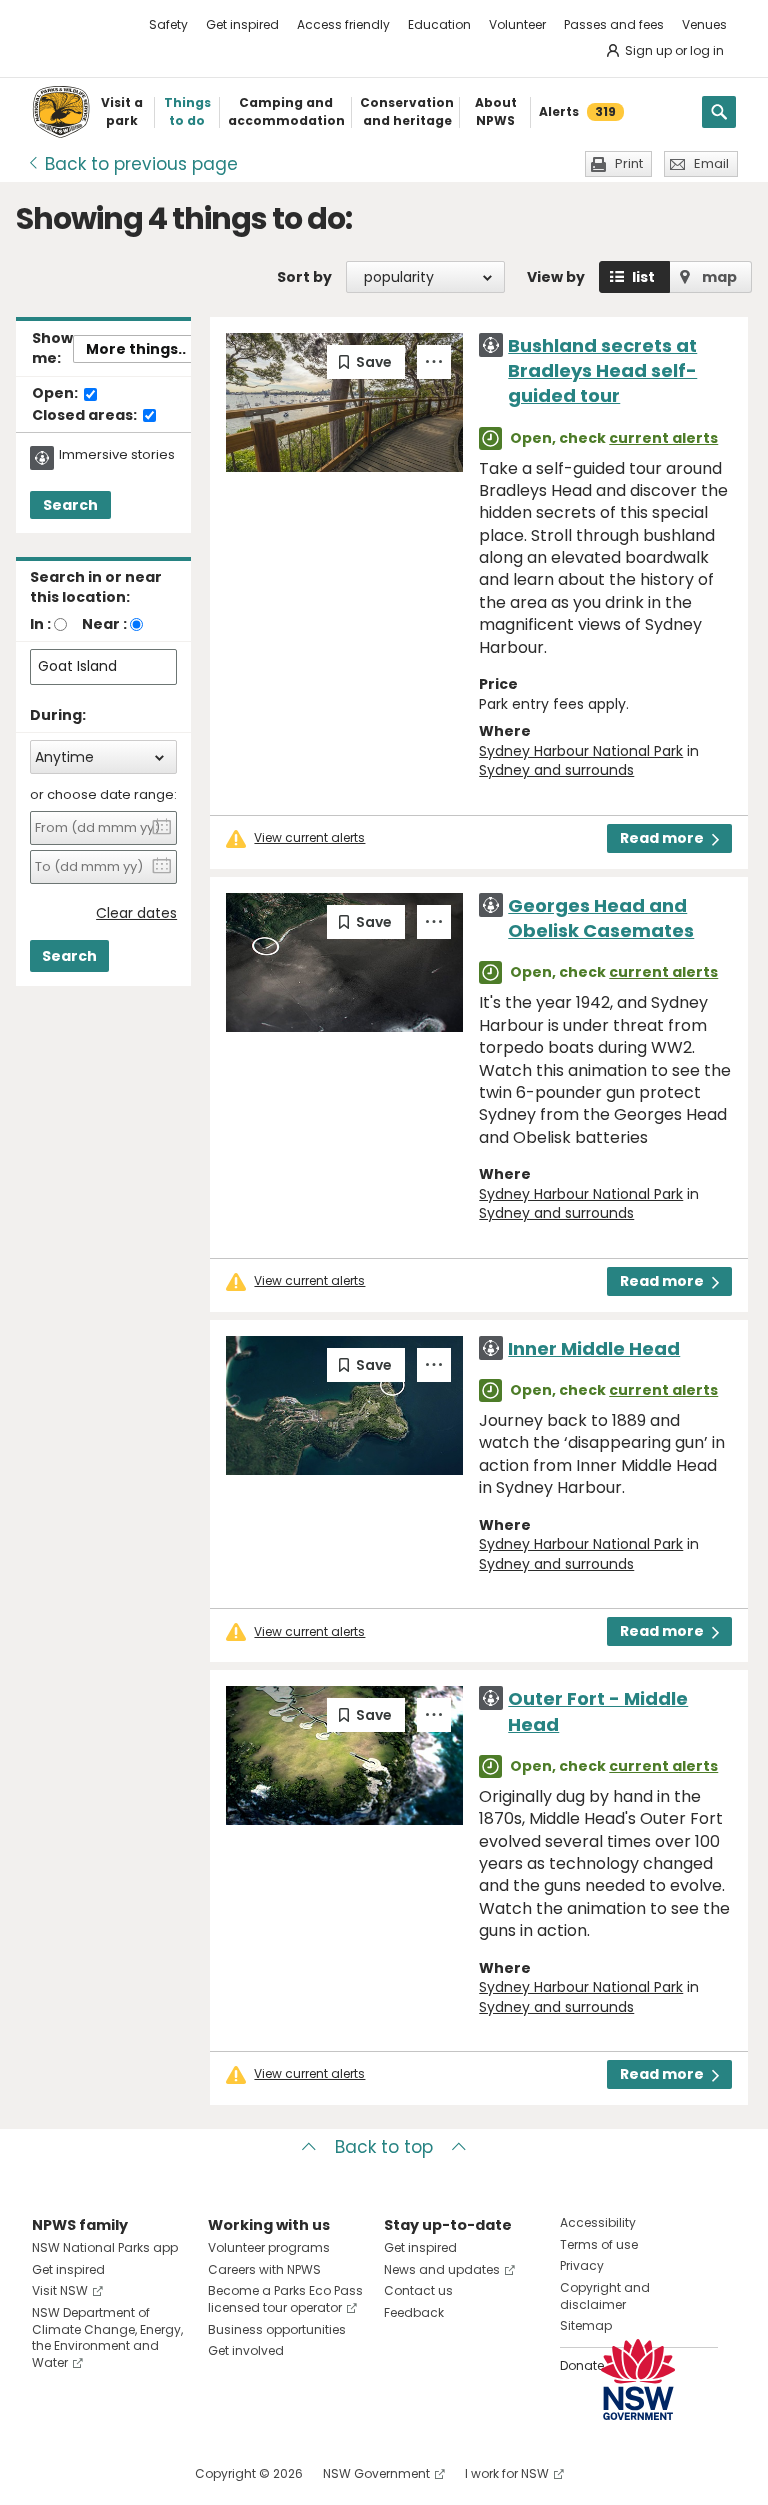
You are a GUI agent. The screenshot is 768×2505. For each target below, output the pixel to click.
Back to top (384, 2147)
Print (629, 163)
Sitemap (586, 2325)
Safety (168, 24)
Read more (662, 838)
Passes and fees (614, 24)
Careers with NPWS (264, 2269)
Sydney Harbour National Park (581, 751)
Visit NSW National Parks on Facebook (50, 2473)
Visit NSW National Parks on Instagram (93, 2473)
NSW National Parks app (105, 2247)
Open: (56, 394)
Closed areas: (86, 416)
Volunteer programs (269, 2247)
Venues (704, 24)
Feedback (414, 2312)
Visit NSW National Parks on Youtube (136, 2473)
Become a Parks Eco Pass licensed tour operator (285, 2299)
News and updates (442, 2269)
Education (439, 24)
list (643, 277)
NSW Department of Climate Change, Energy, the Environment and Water (107, 2337)
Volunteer (517, 24)
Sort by (304, 277)
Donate (582, 2365)
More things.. (136, 349)
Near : (104, 624)
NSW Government (376, 2473)
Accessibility (598, 2222)
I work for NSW (507, 2473)
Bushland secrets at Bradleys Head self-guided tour (602, 370)
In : (40, 624)
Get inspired (242, 24)
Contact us (418, 2290)
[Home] (61, 112)
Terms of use (599, 2244)
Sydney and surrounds (556, 770)
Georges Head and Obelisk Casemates (601, 918)
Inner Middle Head (594, 1348)
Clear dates (136, 913)
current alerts (663, 438)
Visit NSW (60, 2290)
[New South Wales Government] (638, 2379)
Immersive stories (117, 455)
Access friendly (343, 24)
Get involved (246, 2350)
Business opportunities (277, 2329)
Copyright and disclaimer (605, 2296)
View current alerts (309, 838)
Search (70, 505)
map (719, 277)
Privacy (582, 2265)
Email (711, 163)
